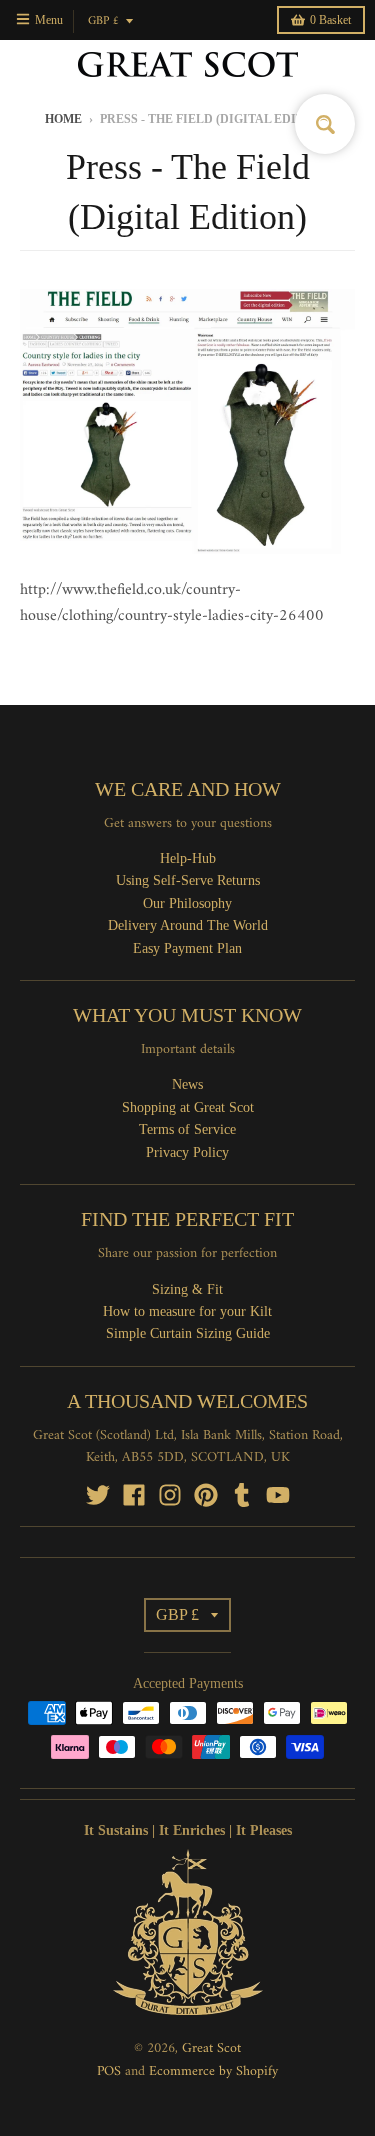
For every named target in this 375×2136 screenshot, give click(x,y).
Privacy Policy (187, 1152)
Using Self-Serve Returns (188, 880)
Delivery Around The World (188, 925)
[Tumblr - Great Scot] (242, 1495)
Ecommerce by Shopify (213, 2071)
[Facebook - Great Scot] (134, 1495)
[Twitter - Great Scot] (98, 1495)
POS (109, 2071)
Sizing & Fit (187, 1289)
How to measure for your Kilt (187, 1311)
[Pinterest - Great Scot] (206, 1495)
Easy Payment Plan (187, 948)
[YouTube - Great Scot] (278, 1495)
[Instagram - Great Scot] (170, 1495)
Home (63, 119)
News (187, 1084)
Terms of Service (187, 1129)
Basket (330, 20)
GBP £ (103, 21)
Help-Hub (188, 858)
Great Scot (211, 2048)
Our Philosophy (187, 903)
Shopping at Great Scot (188, 1107)
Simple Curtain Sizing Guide (188, 1333)
